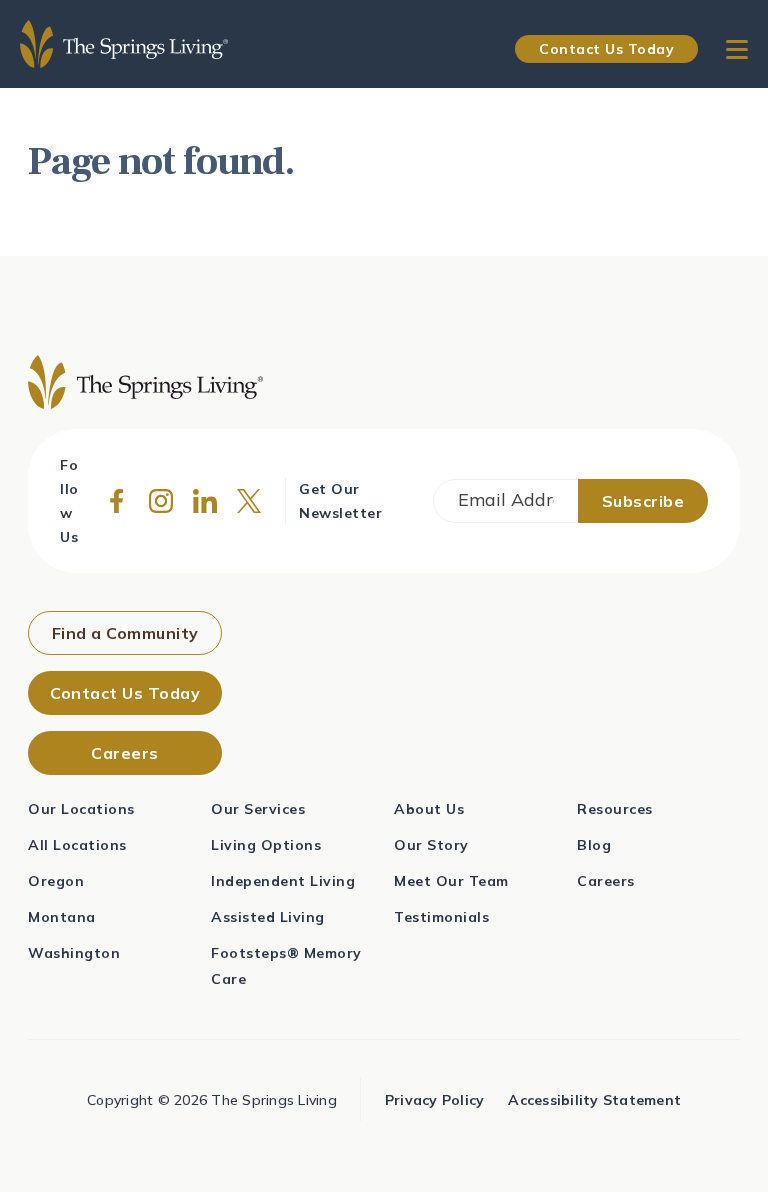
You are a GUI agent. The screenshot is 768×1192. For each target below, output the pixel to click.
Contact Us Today (606, 49)
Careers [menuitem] (606, 881)
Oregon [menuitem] (56, 881)
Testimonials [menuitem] (441, 917)
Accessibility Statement (594, 1100)
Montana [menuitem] (62, 917)
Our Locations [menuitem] (81, 809)
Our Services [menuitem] (258, 809)
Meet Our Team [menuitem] (451, 881)
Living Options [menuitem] (266, 845)
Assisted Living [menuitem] (268, 917)
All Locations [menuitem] (77, 845)
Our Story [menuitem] (431, 845)
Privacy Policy (435, 1100)
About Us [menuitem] (429, 809)
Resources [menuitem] (615, 809)
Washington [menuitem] (74, 953)
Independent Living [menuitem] (283, 881)
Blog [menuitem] (594, 845)
